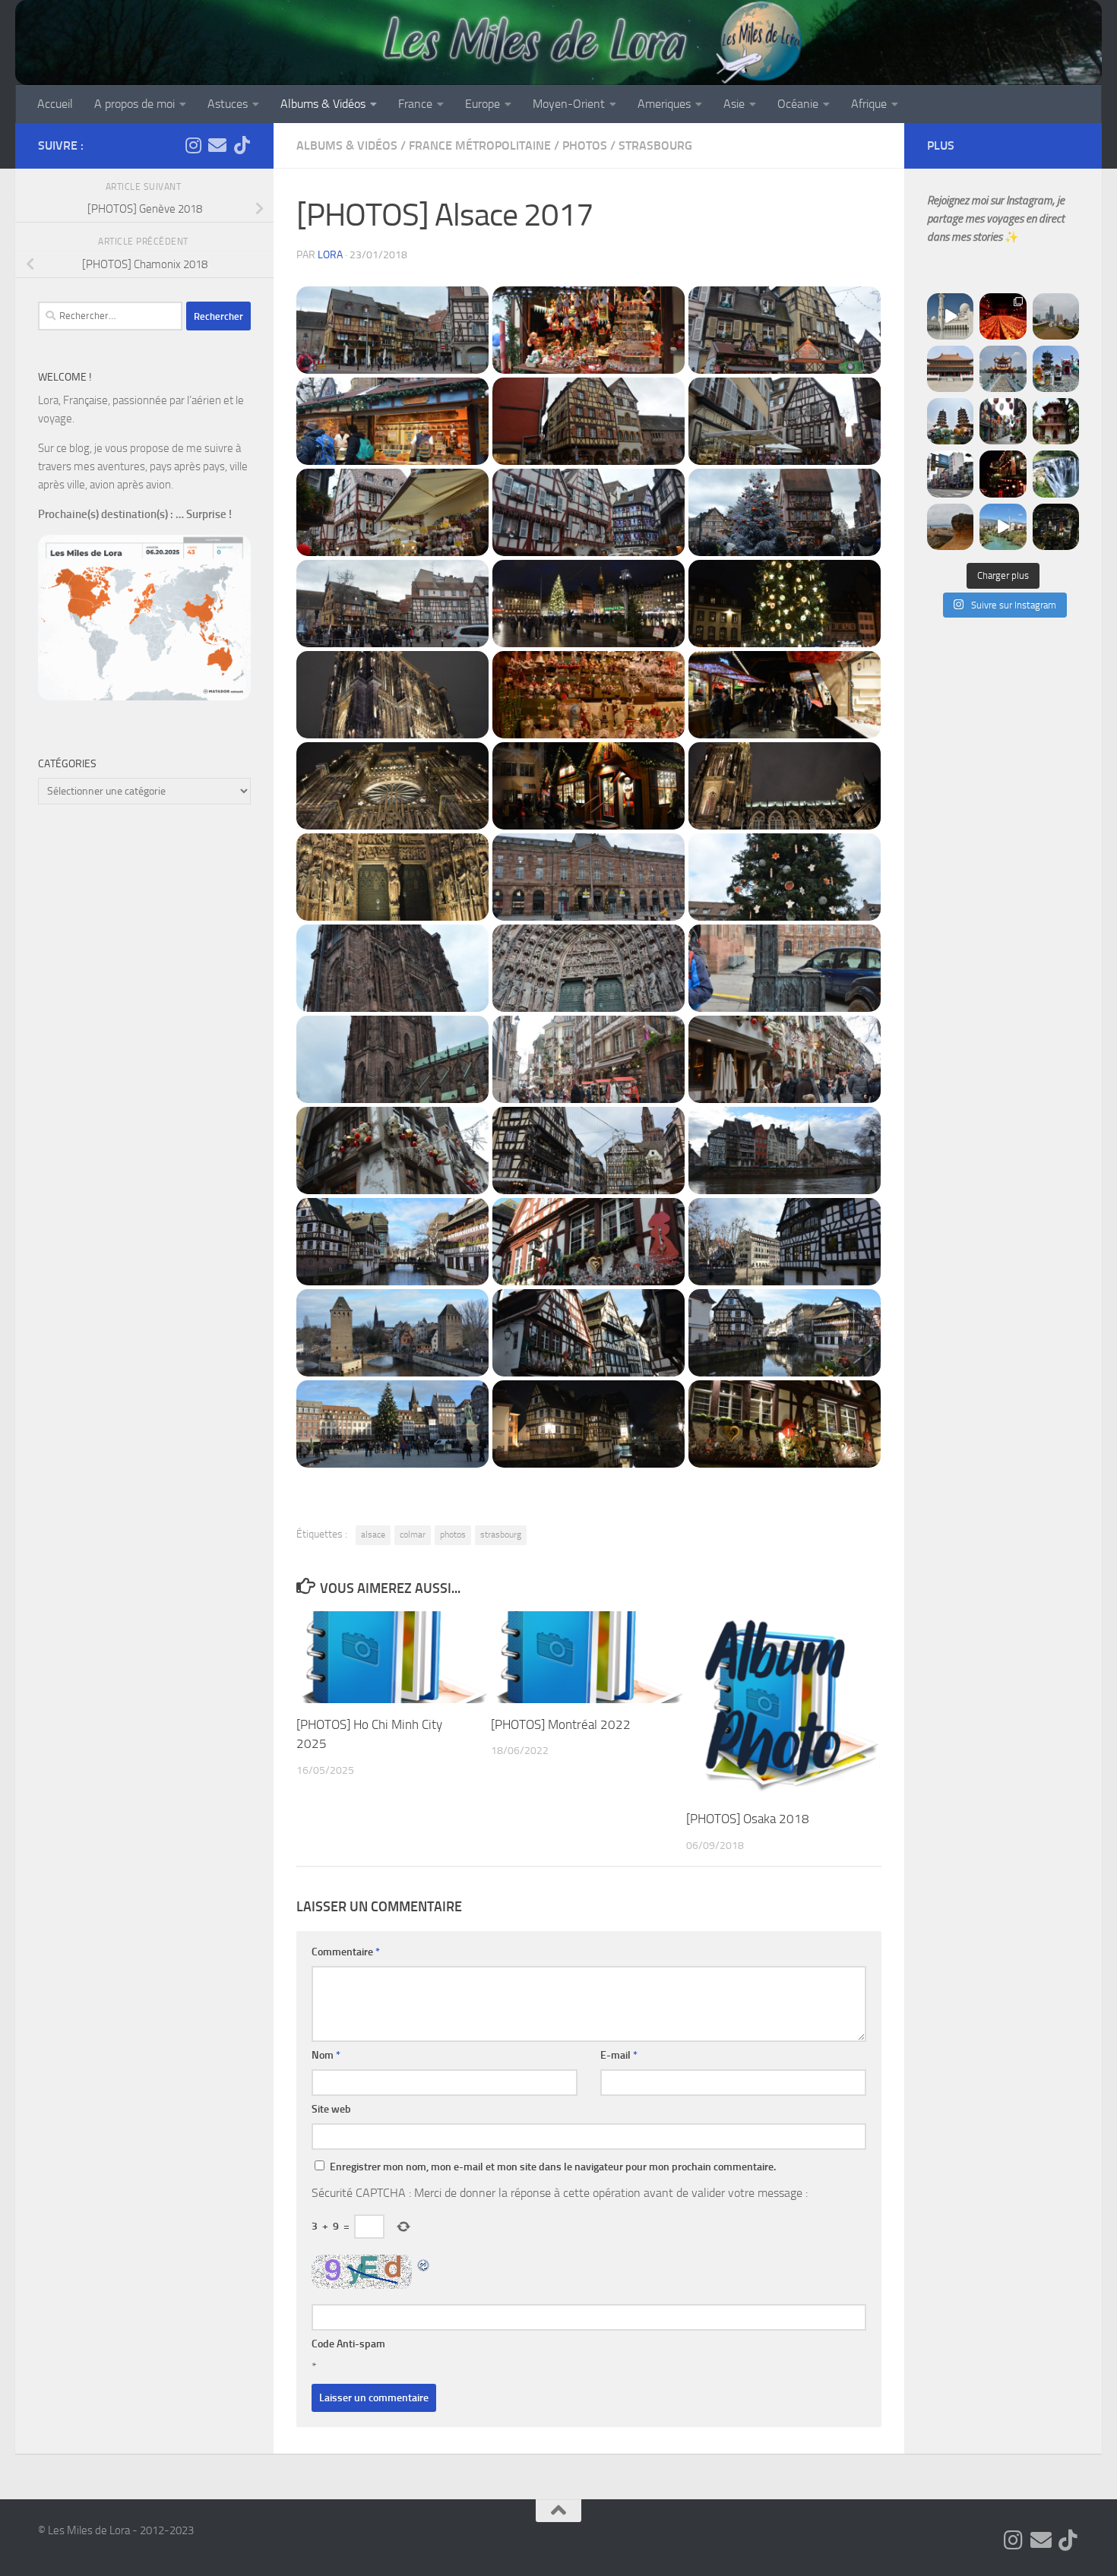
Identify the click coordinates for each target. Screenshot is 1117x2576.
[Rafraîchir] (424, 2263)
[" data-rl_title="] (392, 330)
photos (453, 1535)
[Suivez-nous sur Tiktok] (242, 145)
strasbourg (501, 1535)
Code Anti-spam (348, 2344)
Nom (326, 2055)
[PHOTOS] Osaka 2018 (748, 1819)
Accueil (55, 104)
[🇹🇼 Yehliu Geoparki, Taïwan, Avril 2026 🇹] (950, 527)
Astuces (228, 104)
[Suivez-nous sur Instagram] (193, 145)
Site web (331, 2109)
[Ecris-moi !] (217, 145)
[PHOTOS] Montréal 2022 (561, 1724)
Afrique (869, 104)
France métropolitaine (480, 145)
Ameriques (664, 104)
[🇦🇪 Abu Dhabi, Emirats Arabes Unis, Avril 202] (950, 316)
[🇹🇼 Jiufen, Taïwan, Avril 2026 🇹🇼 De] (1003, 474)
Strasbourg (655, 145)
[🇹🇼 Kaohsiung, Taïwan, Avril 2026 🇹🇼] (1003, 316)
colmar (413, 1535)
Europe (483, 104)
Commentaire (346, 1952)
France (415, 104)
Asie (734, 104)
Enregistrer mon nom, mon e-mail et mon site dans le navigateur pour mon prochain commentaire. (553, 2167)
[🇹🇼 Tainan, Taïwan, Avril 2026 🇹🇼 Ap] (950, 474)
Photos (585, 145)
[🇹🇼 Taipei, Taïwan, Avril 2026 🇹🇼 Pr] (1056, 527)
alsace (373, 1535)
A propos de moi (134, 104)
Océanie (798, 104)
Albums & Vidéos (323, 104)
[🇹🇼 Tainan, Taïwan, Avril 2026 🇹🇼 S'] (1003, 421)
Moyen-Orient (569, 104)
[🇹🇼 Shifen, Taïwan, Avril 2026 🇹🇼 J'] (1056, 474)
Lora (330, 255)
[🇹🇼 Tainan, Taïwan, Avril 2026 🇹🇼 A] (1056, 421)
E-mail (619, 2055)
